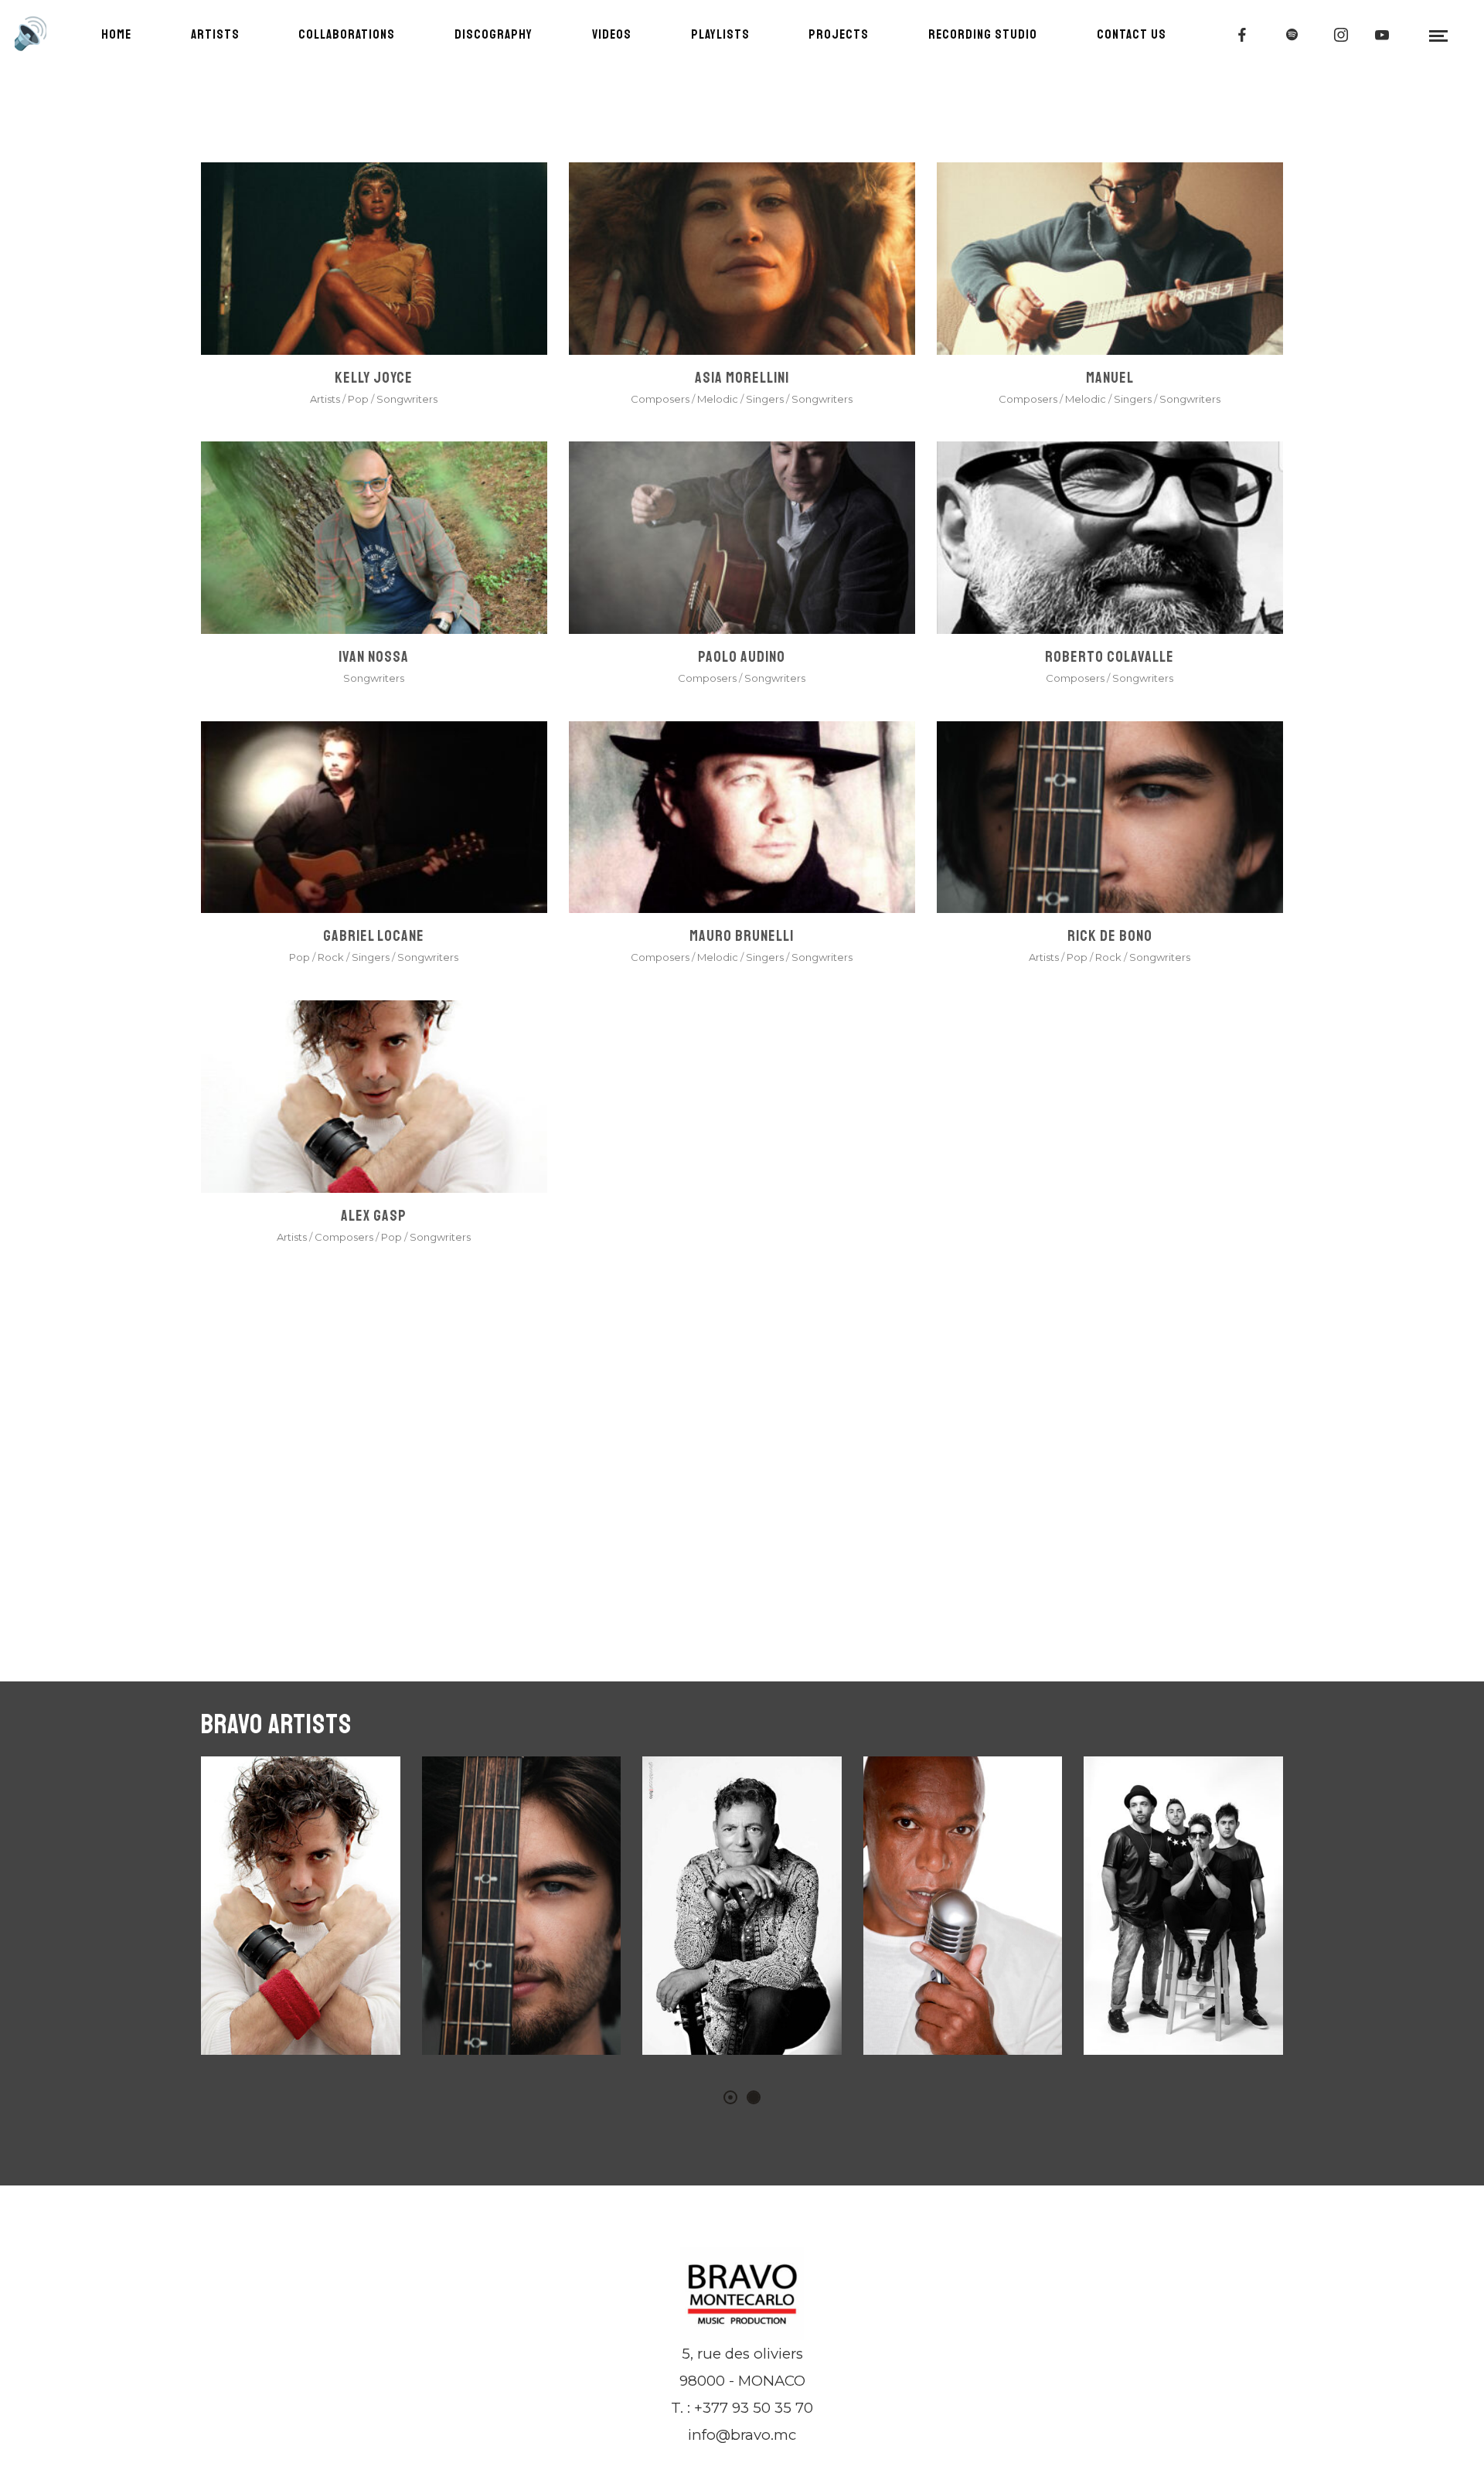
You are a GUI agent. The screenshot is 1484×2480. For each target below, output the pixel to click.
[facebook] (1243, 35)
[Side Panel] (1439, 35)
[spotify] (1292, 35)
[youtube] (1383, 35)
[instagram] (1342, 35)
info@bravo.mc (742, 2435)
